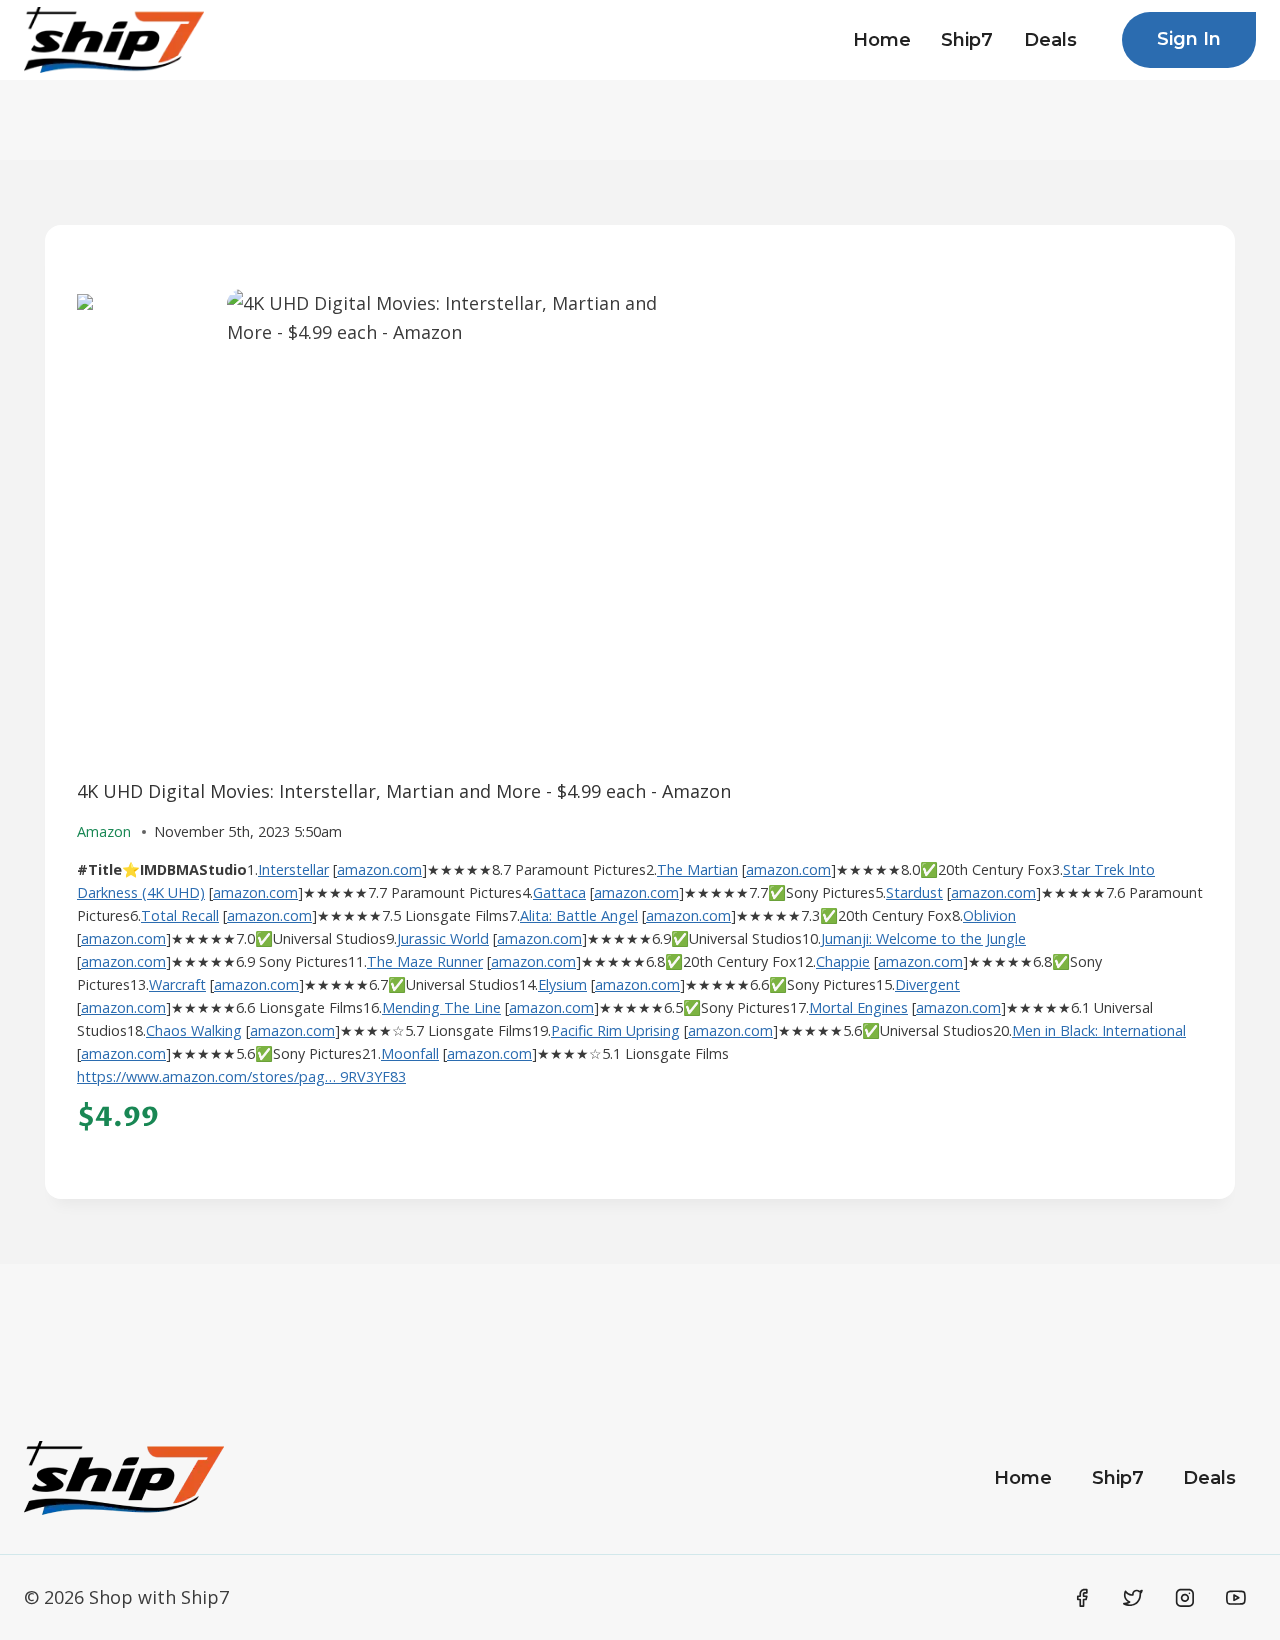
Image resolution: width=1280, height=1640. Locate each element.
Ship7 (967, 40)
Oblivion (989, 915)
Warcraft (177, 984)
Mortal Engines (858, 1007)
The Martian (697, 869)
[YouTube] (1236, 1598)
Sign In (1189, 39)
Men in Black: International (1099, 1030)
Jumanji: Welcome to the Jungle (923, 938)
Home (882, 40)
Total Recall (180, 915)
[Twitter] (1133, 1598)
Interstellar (293, 869)
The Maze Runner (425, 961)
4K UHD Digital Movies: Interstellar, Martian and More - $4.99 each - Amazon (404, 791)
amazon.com (379, 869)
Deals (1050, 40)
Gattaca (559, 892)
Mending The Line (441, 1007)
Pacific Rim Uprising (615, 1030)
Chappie (843, 961)
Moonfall (410, 1053)
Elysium (562, 984)
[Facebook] (1082, 1598)
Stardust (914, 892)
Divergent (927, 984)
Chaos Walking (194, 1030)
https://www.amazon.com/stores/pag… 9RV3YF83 (241, 1076)
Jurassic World (443, 938)
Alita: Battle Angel (579, 915)
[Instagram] (1185, 1598)
